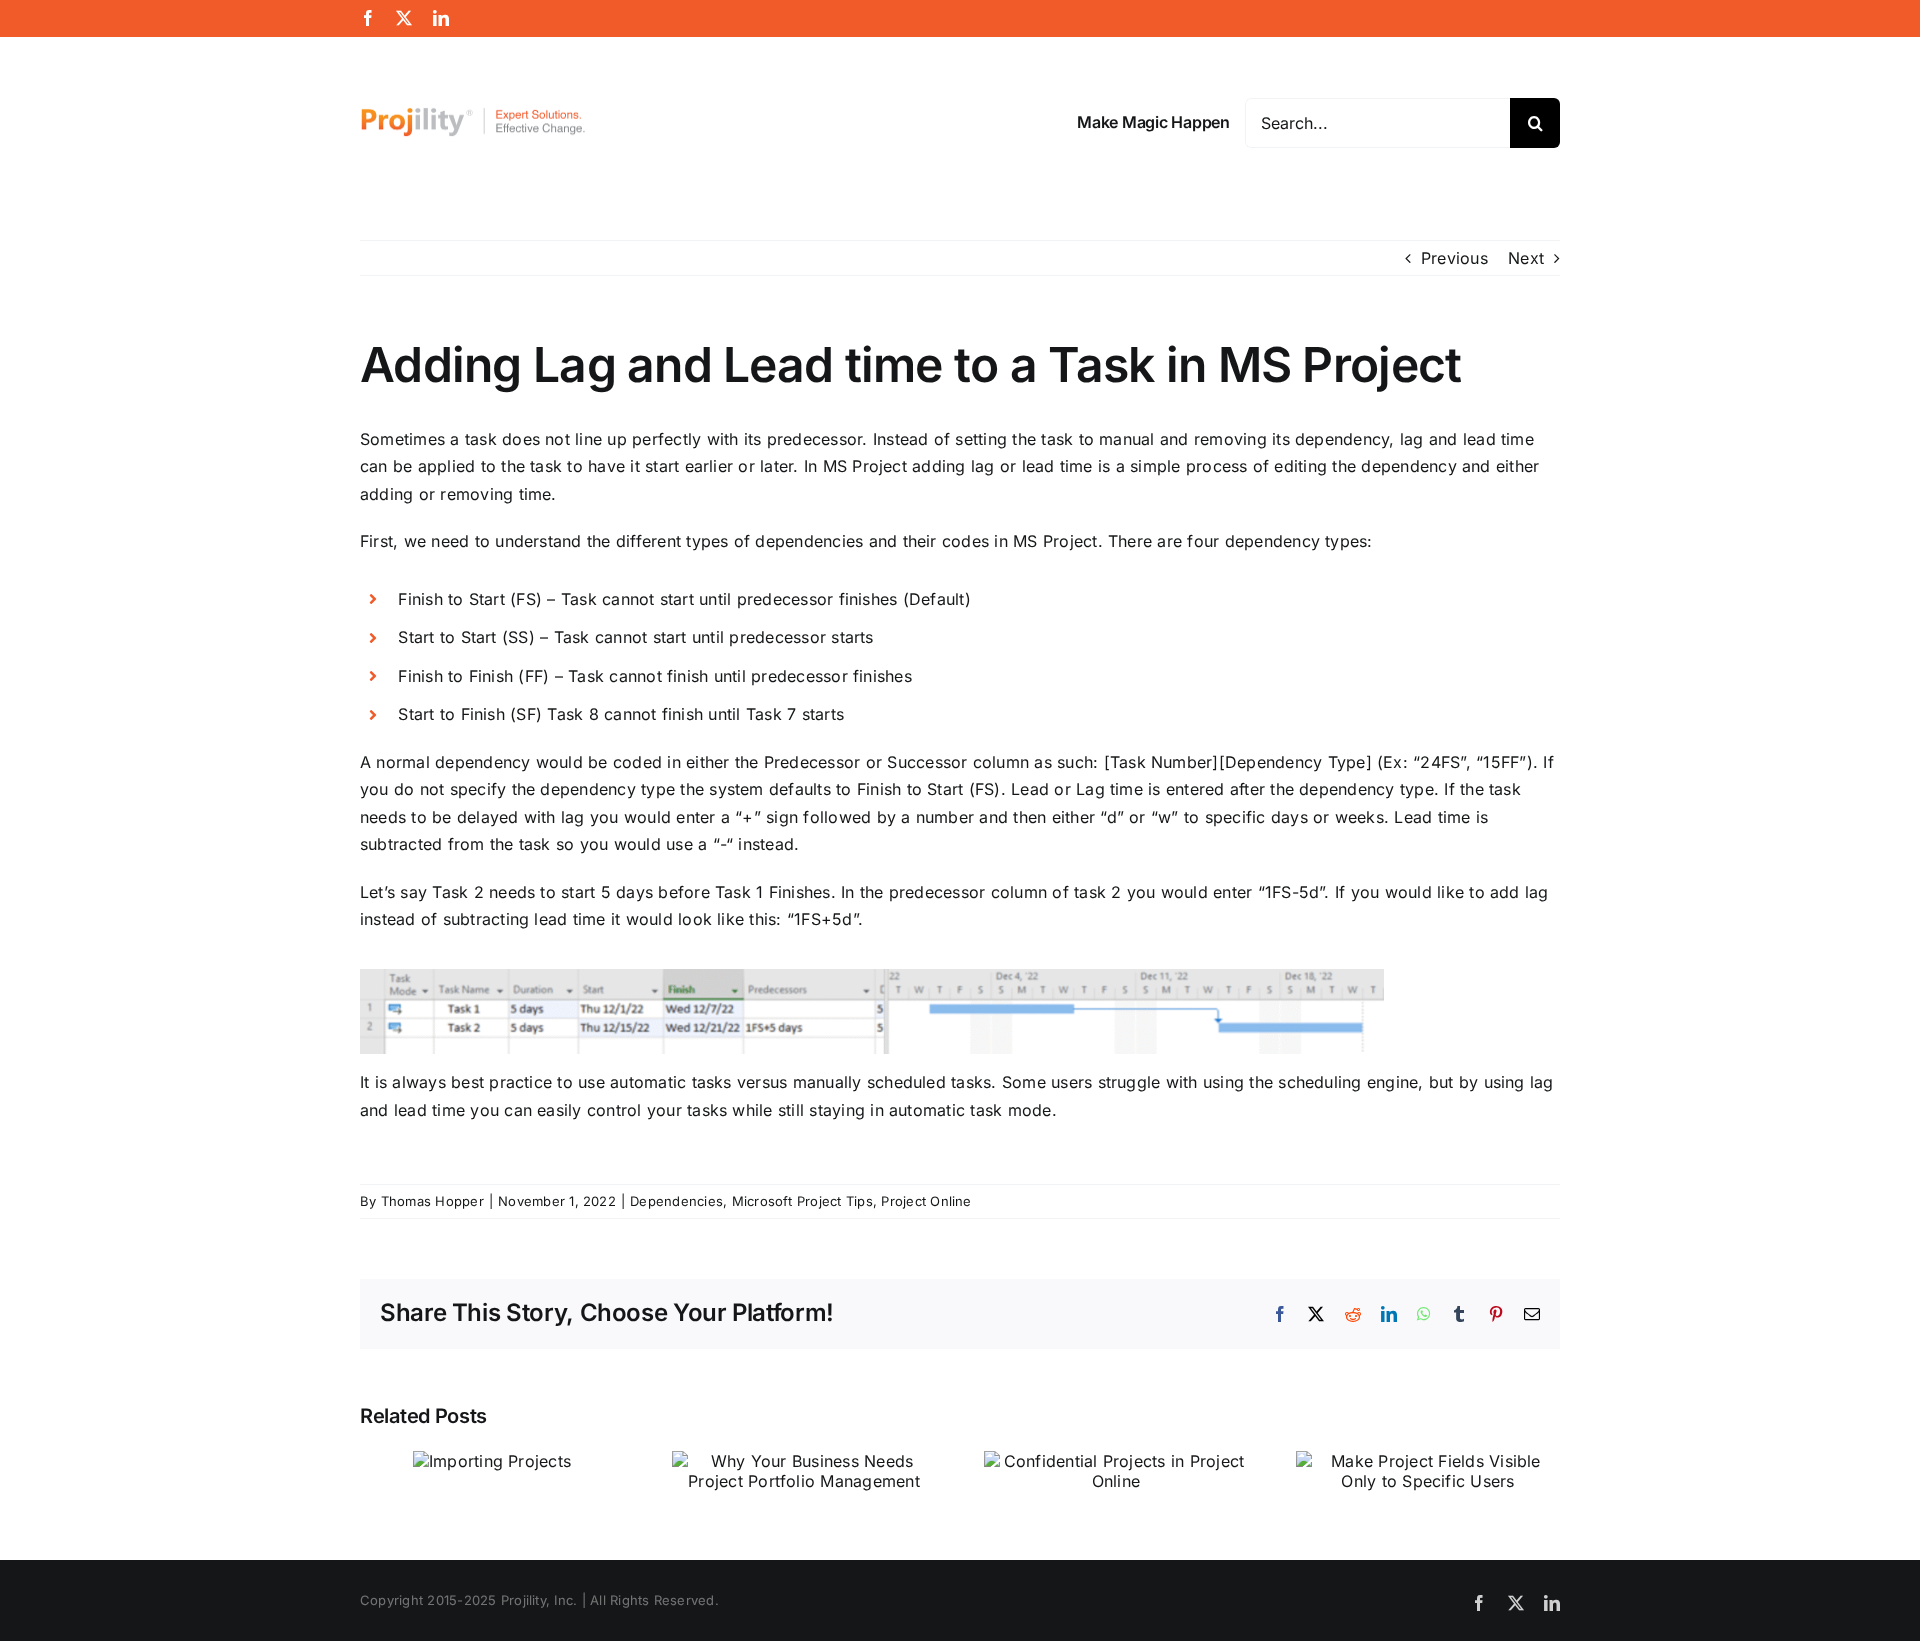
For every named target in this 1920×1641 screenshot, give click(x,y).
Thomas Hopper (432, 1201)
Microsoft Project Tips (802, 1201)
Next (1526, 258)
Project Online (926, 1201)
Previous (1454, 258)
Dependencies (676, 1201)
